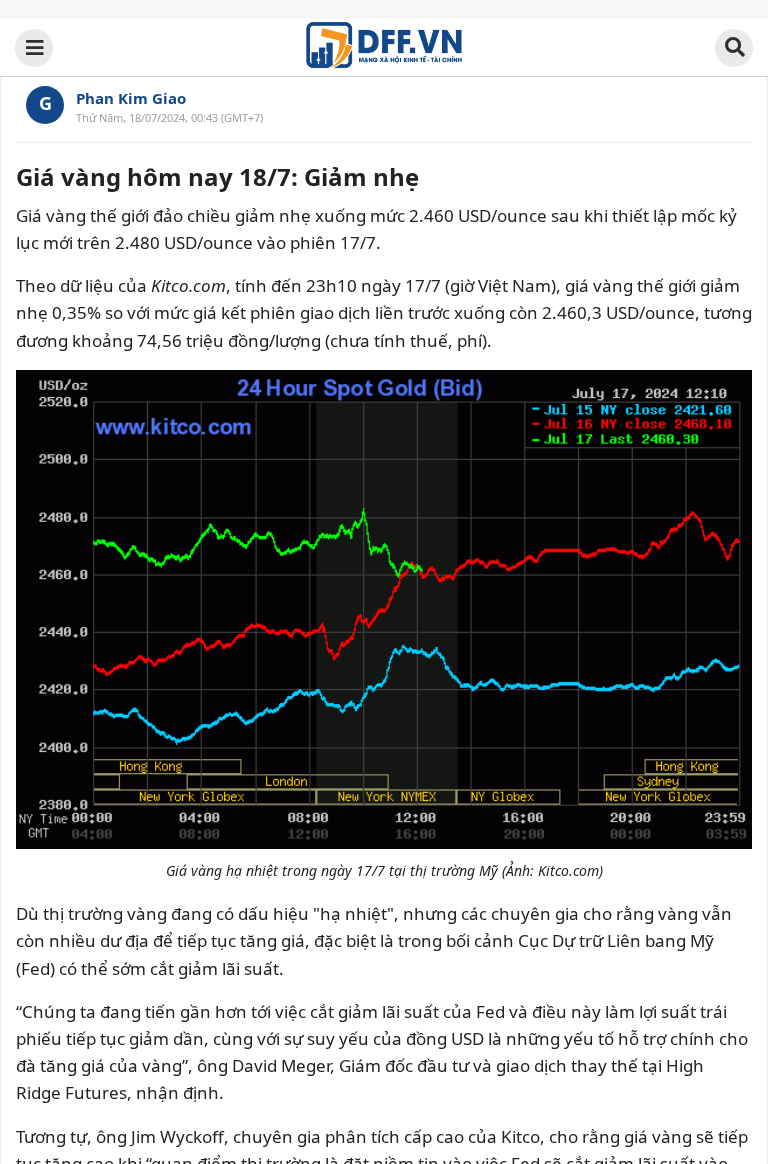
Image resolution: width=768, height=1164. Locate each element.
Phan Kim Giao (131, 98)
